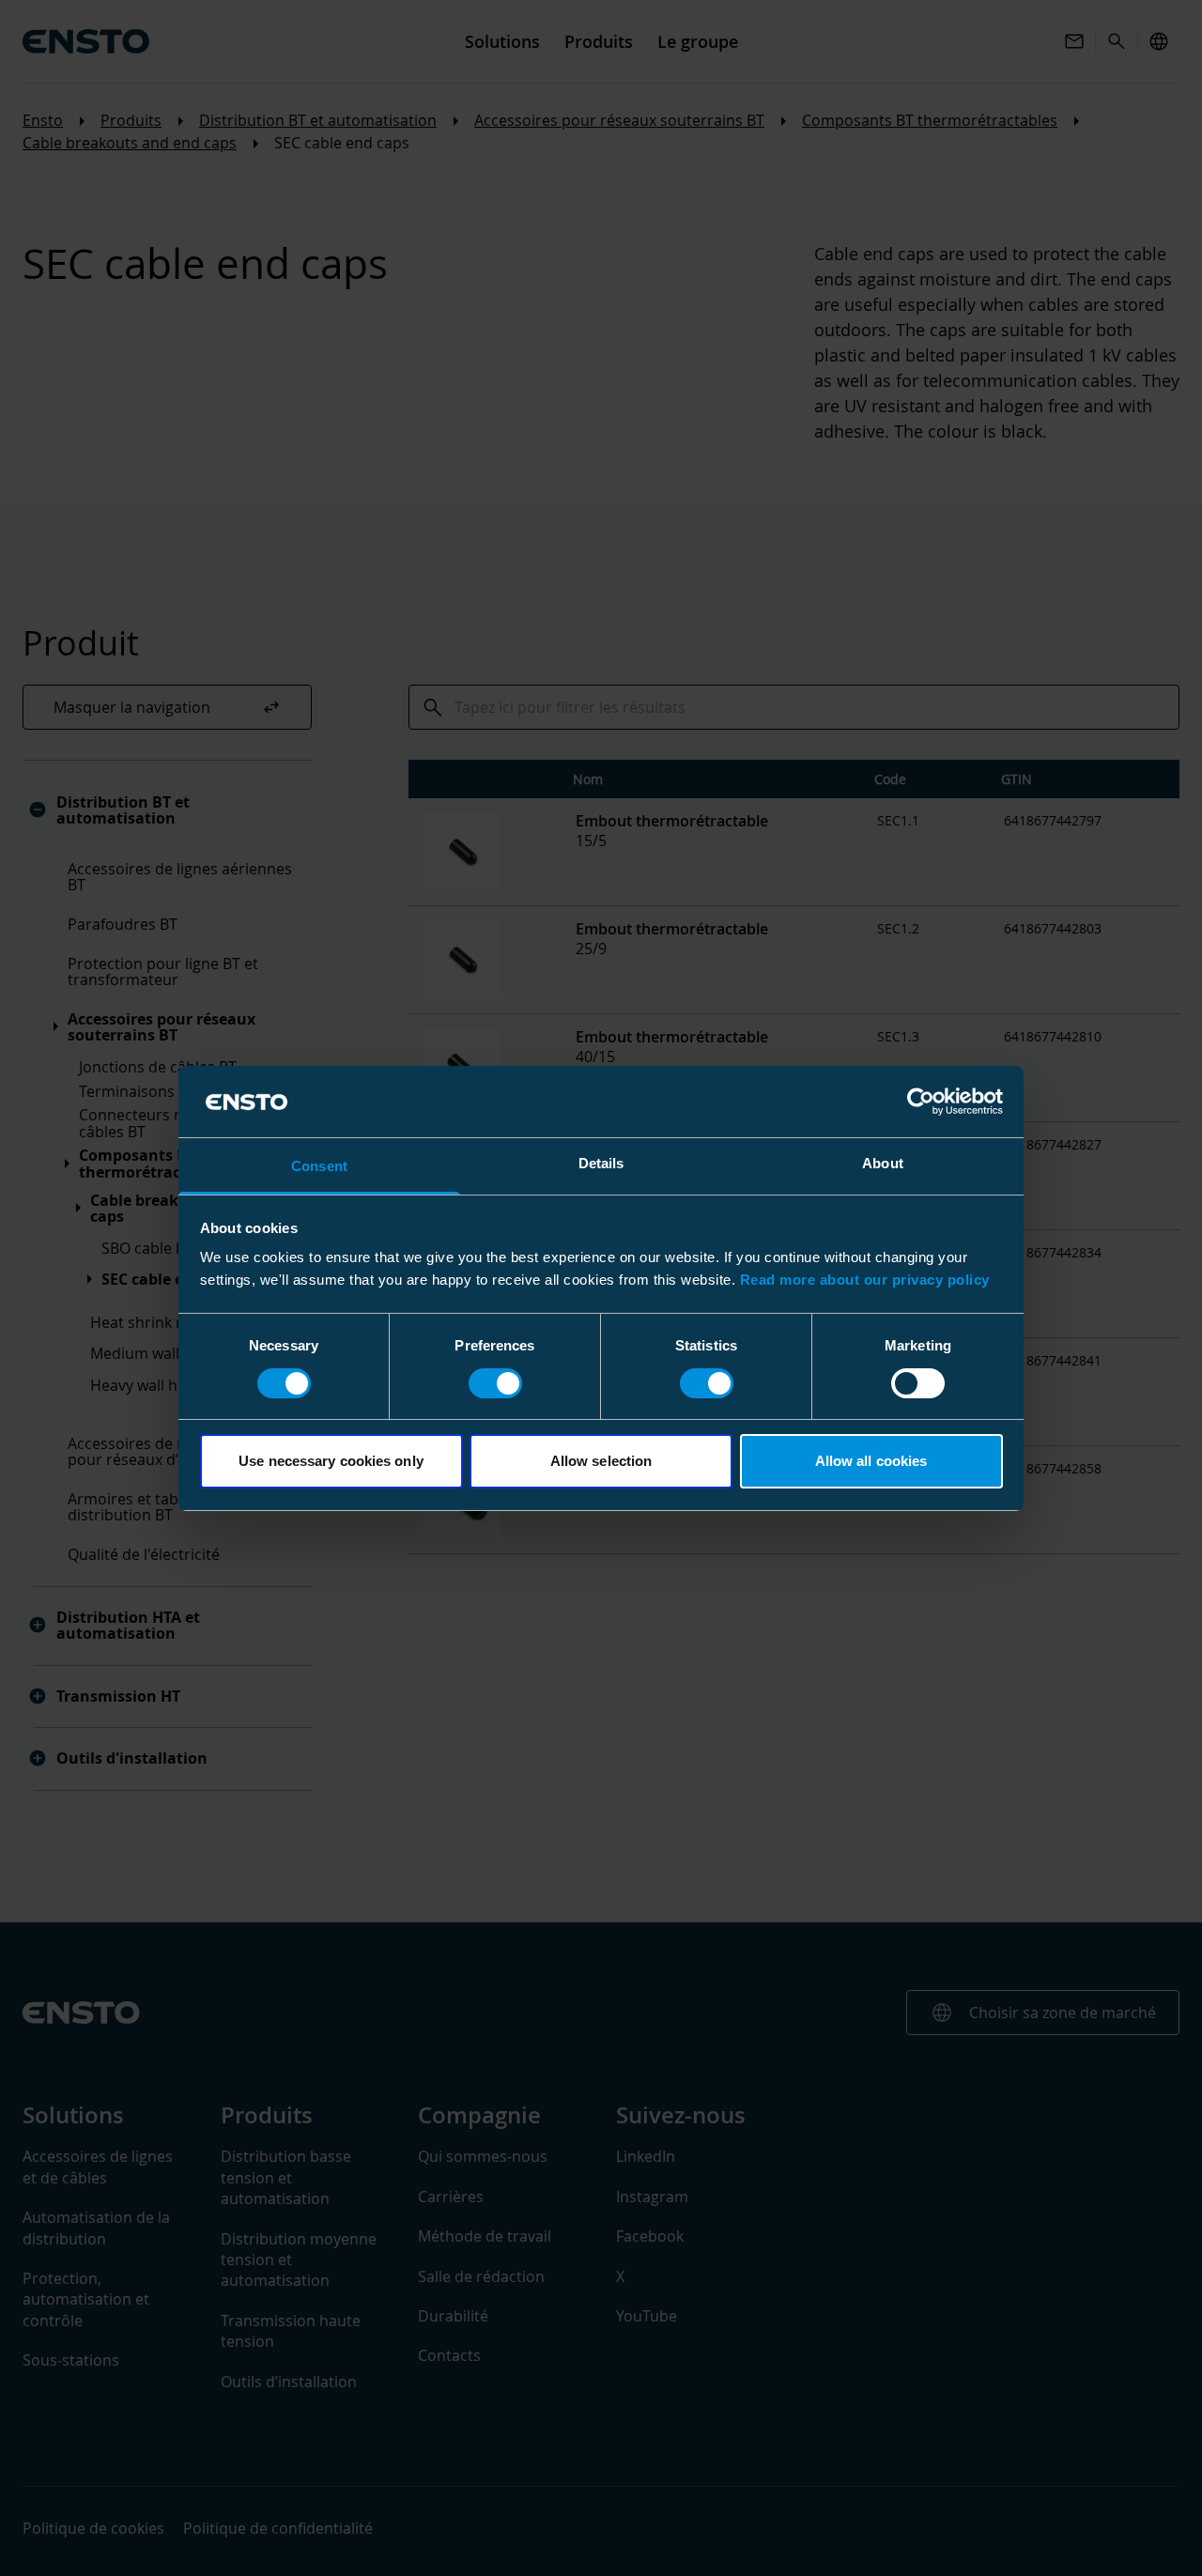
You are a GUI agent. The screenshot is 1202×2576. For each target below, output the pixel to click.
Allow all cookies (871, 1461)
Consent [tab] (319, 1166)
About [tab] (883, 1163)
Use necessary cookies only (331, 1461)
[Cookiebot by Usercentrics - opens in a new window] (921, 1102)
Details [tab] (601, 1163)
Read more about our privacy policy (865, 1280)
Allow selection (601, 1461)
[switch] (495, 1383)
